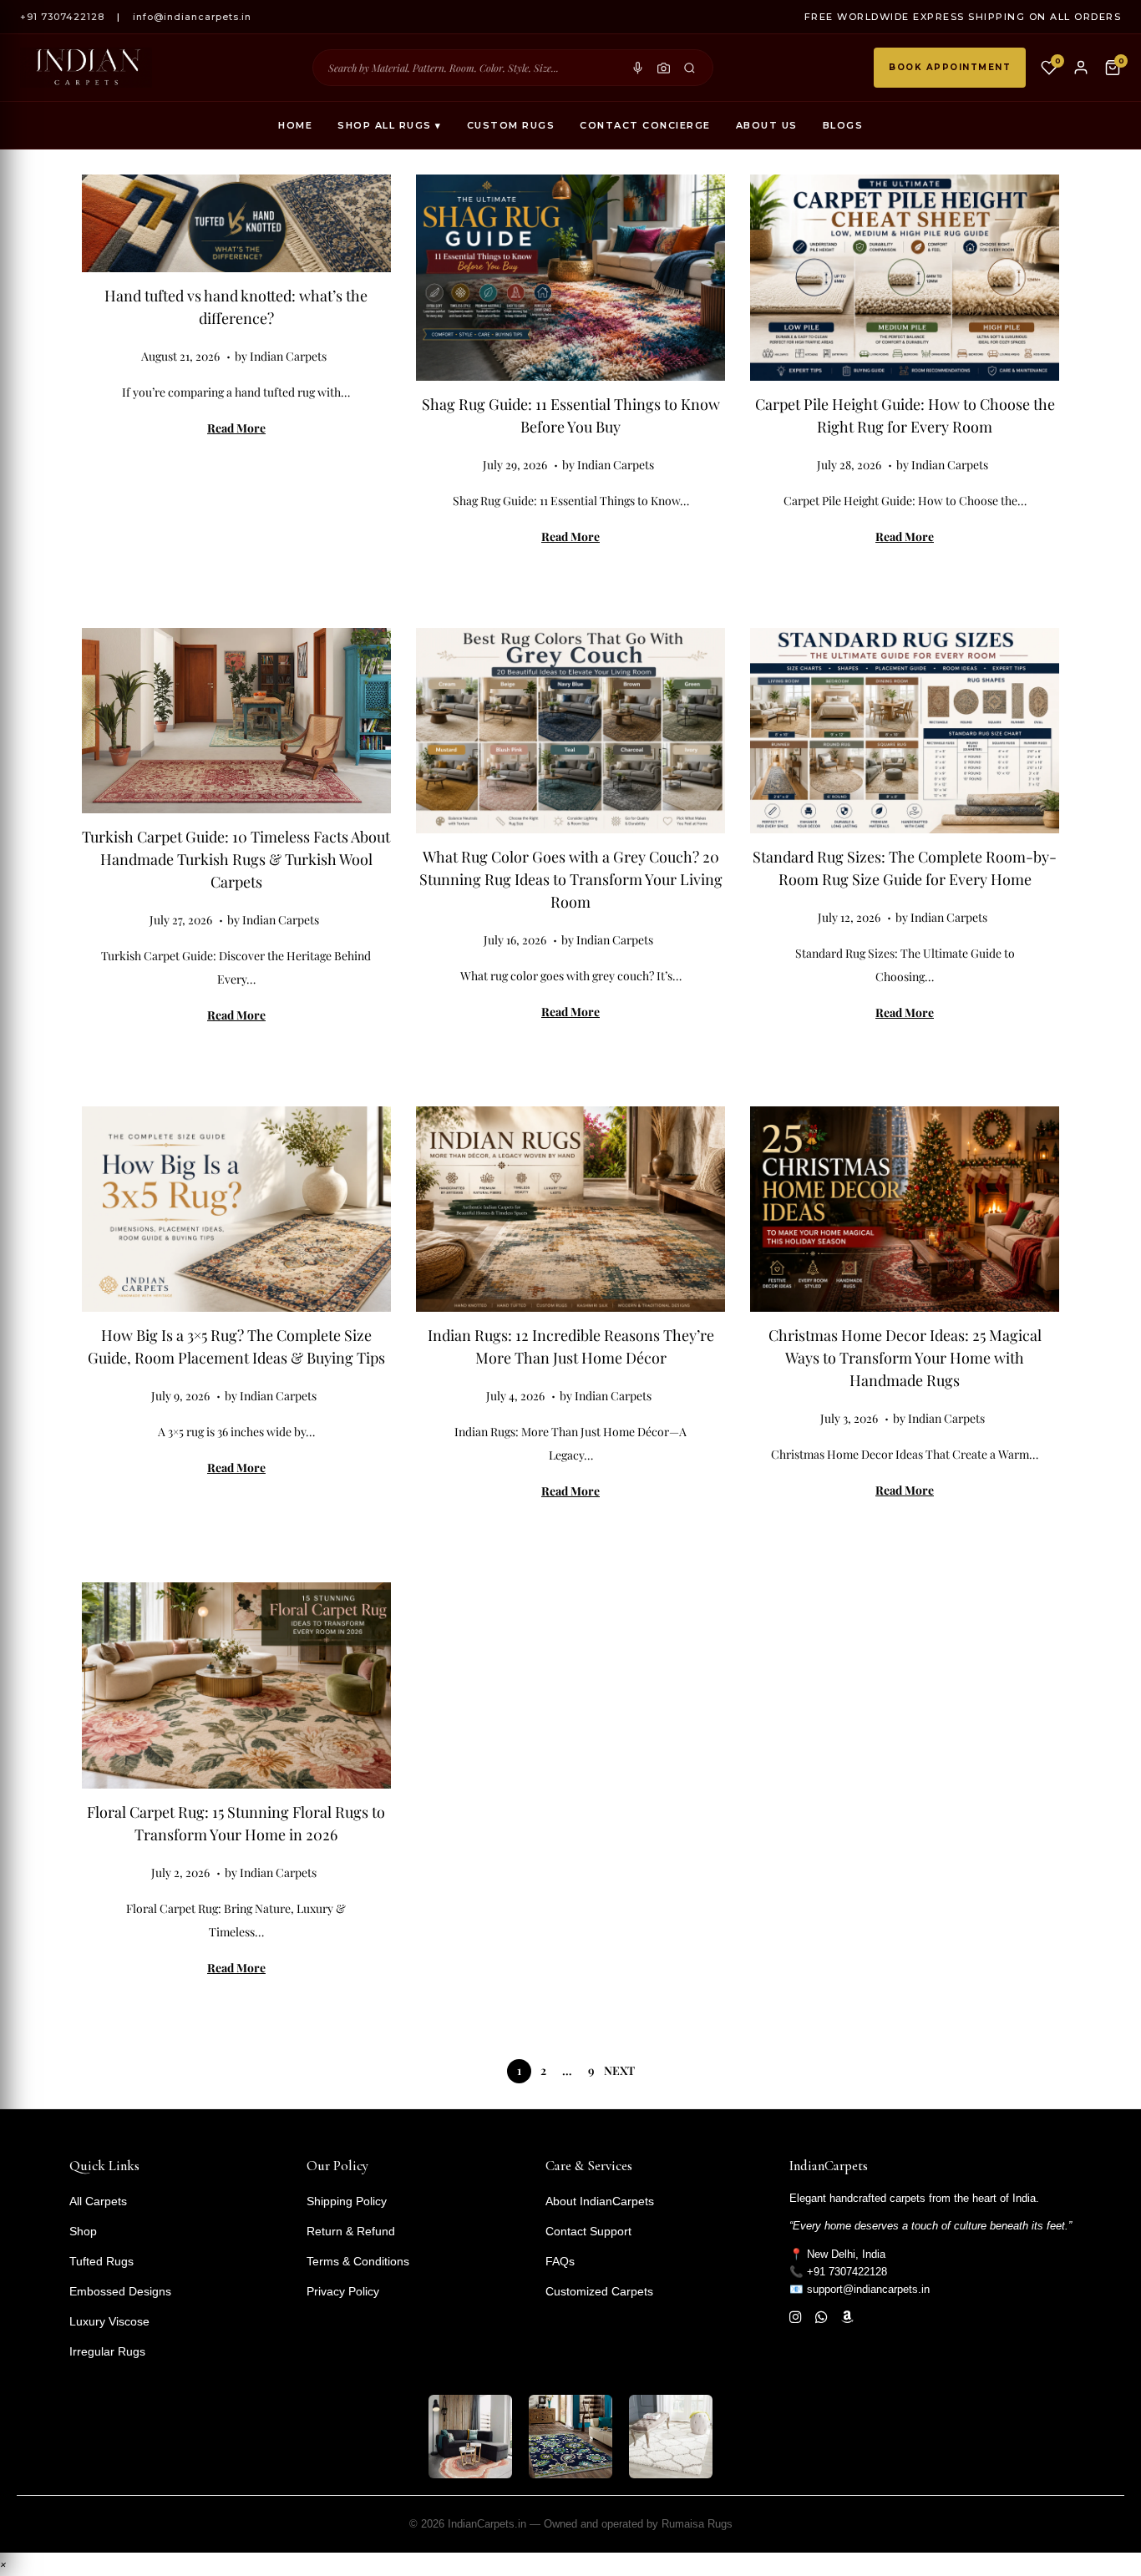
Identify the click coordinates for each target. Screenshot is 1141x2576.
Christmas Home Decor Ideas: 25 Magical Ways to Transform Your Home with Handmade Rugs (905, 1358)
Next (619, 2070)
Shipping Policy (347, 2201)
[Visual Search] (664, 68)
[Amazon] (847, 2318)
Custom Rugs (511, 125)
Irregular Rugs (107, 2351)
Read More (236, 428)
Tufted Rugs (101, 2261)
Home (295, 125)
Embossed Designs (120, 2291)
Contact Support (588, 2231)
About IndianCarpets (600, 2201)
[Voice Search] (638, 68)
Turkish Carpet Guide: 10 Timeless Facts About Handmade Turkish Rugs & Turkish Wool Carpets (236, 859)
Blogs (843, 125)
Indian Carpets (288, 356)
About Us (767, 125)
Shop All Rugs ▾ (390, 125)
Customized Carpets (599, 2291)
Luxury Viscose (109, 2321)
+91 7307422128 (62, 17)
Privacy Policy (343, 2291)
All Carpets (98, 2201)
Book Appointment (950, 67)
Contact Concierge (645, 125)
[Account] (1081, 68)
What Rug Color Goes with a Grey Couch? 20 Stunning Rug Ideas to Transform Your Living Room (571, 879)
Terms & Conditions (358, 2261)
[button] (3, 2564)
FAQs (560, 2261)
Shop (83, 2231)
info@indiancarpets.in (192, 17)
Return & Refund (351, 2231)
